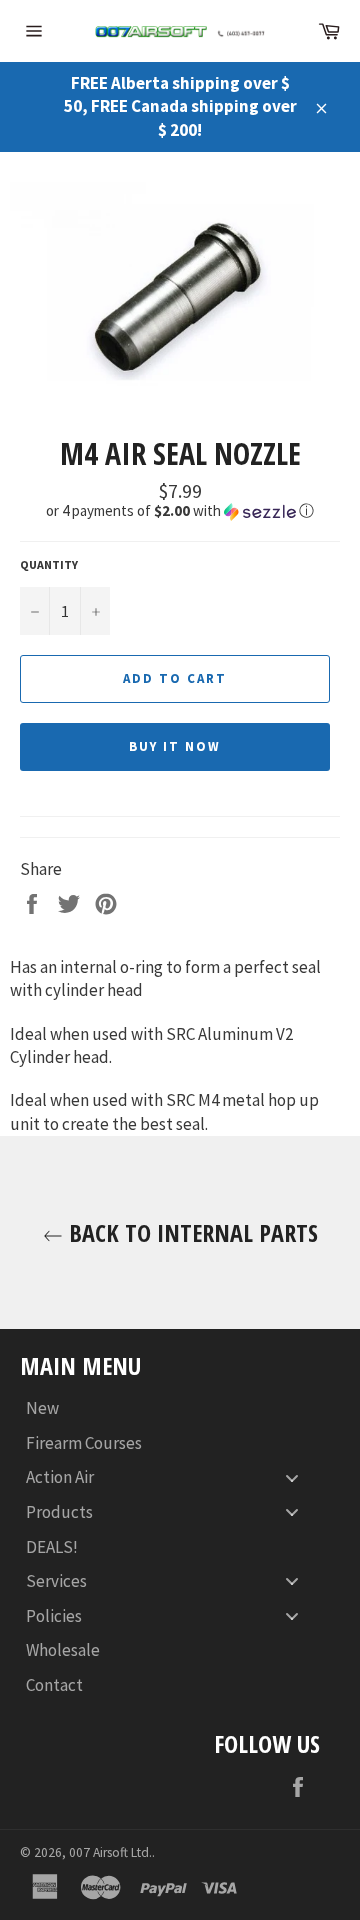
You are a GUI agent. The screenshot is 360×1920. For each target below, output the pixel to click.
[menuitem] (170, 1408)
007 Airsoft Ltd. (110, 1852)
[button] (180, 511)
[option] (180, 292)
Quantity (49, 564)
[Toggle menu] (292, 1477)
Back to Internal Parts (190, 1232)
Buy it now (175, 746)
